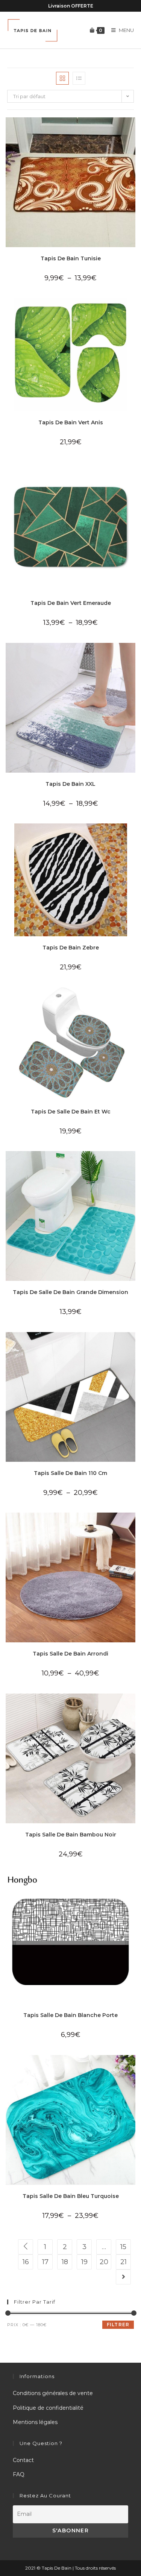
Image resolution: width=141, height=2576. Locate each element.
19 (84, 2262)
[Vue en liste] (79, 78)
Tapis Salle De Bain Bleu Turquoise (71, 2196)
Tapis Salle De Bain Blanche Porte (70, 2015)
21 (124, 2262)
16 (26, 2262)
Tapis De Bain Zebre (71, 948)
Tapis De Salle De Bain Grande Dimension (70, 1292)
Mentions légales (35, 2422)
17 (45, 2262)
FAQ (19, 2474)
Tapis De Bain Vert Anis (71, 422)
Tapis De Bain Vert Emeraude (71, 603)
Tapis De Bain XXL (70, 784)
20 (104, 2262)
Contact (23, 2460)
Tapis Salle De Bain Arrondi (70, 1654)
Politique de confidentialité (48, 2408)
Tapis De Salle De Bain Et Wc (71, 1112)
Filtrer (118, 2325)
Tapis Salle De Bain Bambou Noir (71, 1835)
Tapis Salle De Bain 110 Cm (70, 1473)
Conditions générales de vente (53, 2393)
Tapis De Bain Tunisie (71, 258)
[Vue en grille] (62, 78)
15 (123, 2247)
